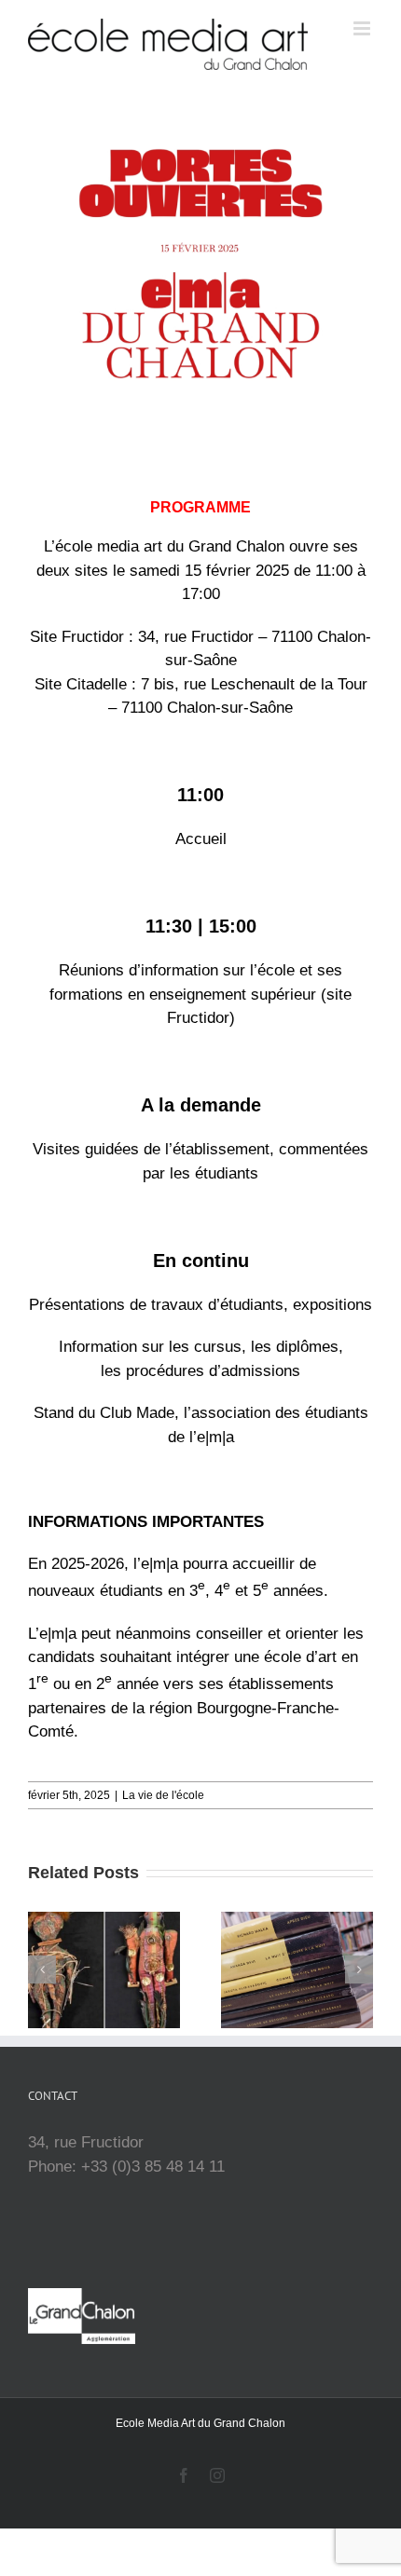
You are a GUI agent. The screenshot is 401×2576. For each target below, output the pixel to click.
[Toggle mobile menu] (363, 28)
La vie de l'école (163, 1795)
